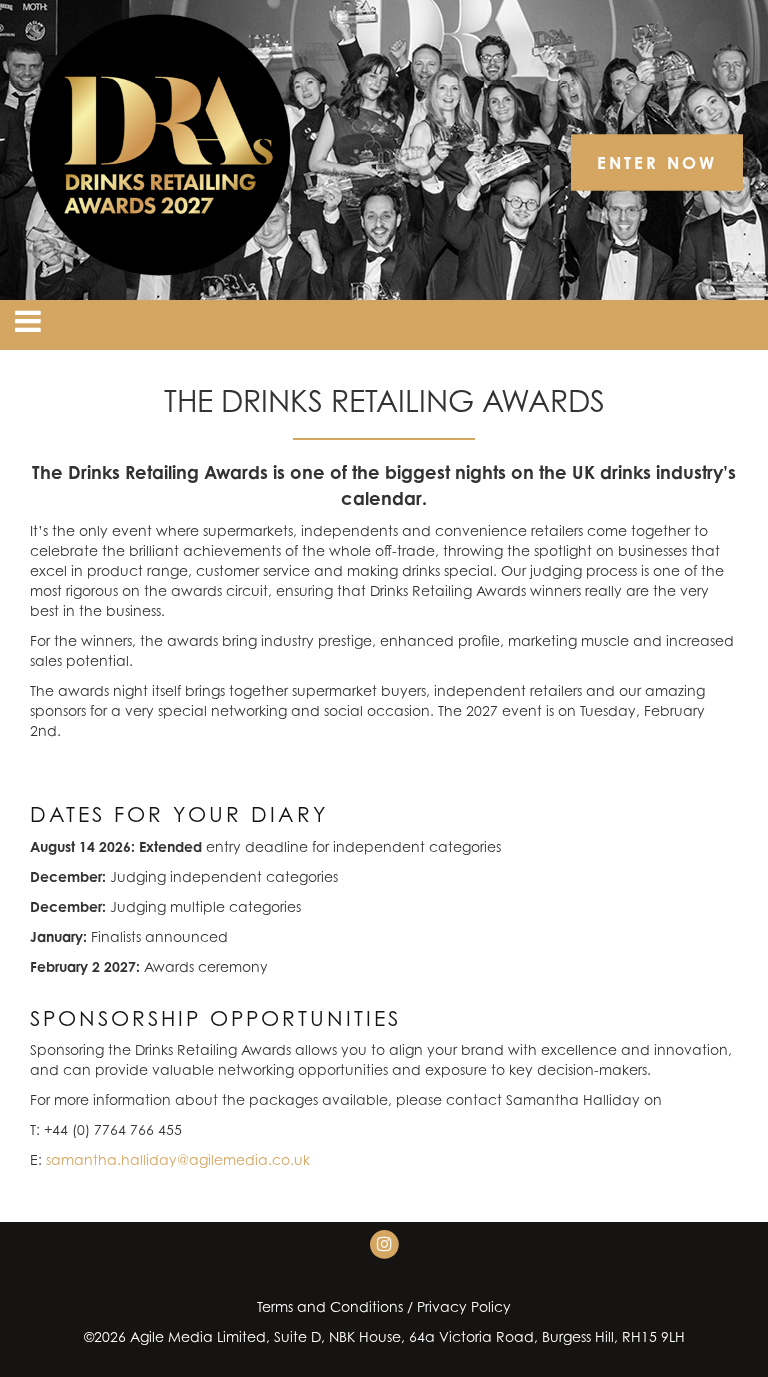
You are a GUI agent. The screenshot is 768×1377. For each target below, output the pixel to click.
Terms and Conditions (330, 1306)
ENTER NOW (657, 162)
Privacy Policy (464, 1306)
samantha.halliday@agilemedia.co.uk (178, 1159)
